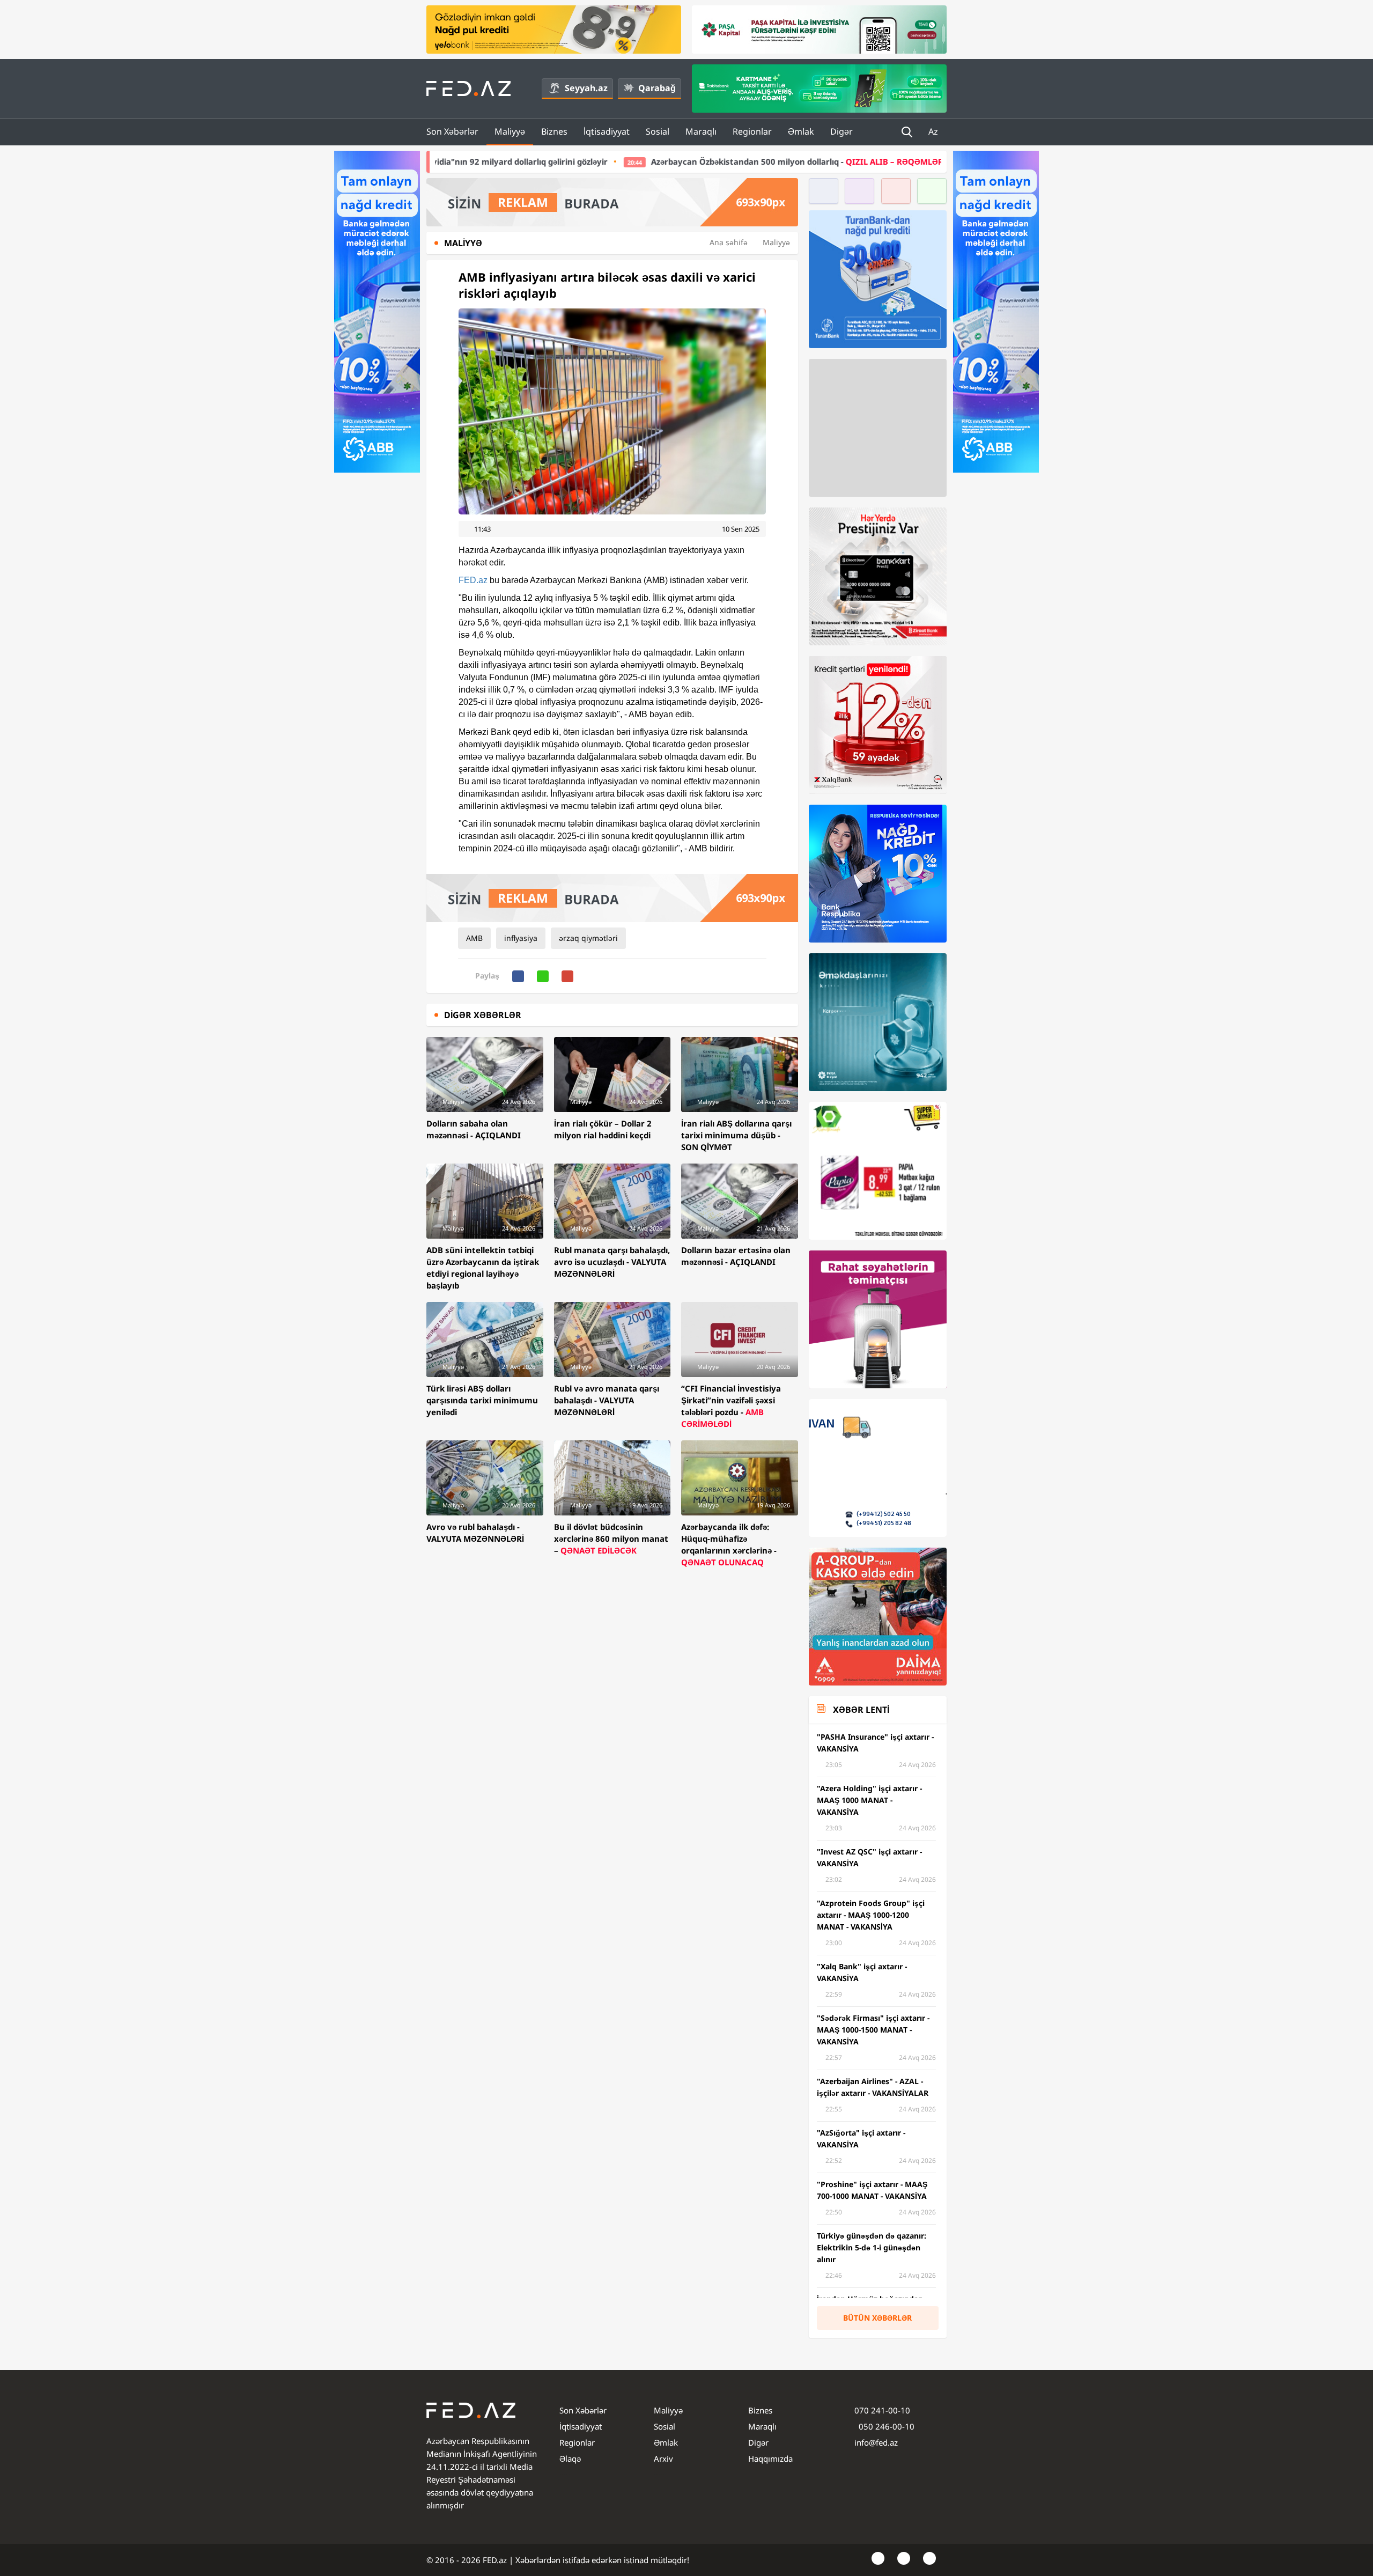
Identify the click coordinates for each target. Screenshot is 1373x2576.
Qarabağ (657, 88)
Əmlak (801, 131)
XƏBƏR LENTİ (861, 1710)
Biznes (554, 131)
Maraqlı (701, 131)
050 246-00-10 (885, 2426)
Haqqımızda (770, 2459)
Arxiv (663, 2459)
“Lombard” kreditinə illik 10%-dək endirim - (869, 161)
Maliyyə (510, 131)
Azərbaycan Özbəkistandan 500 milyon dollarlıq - (573, 161)
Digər (841, 131)
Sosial (658, 131)
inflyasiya (521, 938)
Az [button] (934, 131)
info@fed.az (876, 2442)
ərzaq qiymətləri (588, 938)
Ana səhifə (729, 242)
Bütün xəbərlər (877, 2318)
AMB (474, 938)
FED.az (473, 580)
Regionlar (752, 131)
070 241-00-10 (882, 2410)
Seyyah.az (586, 88)
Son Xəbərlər (452, 131)
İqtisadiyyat (607, 131)
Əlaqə (570, 2459)
